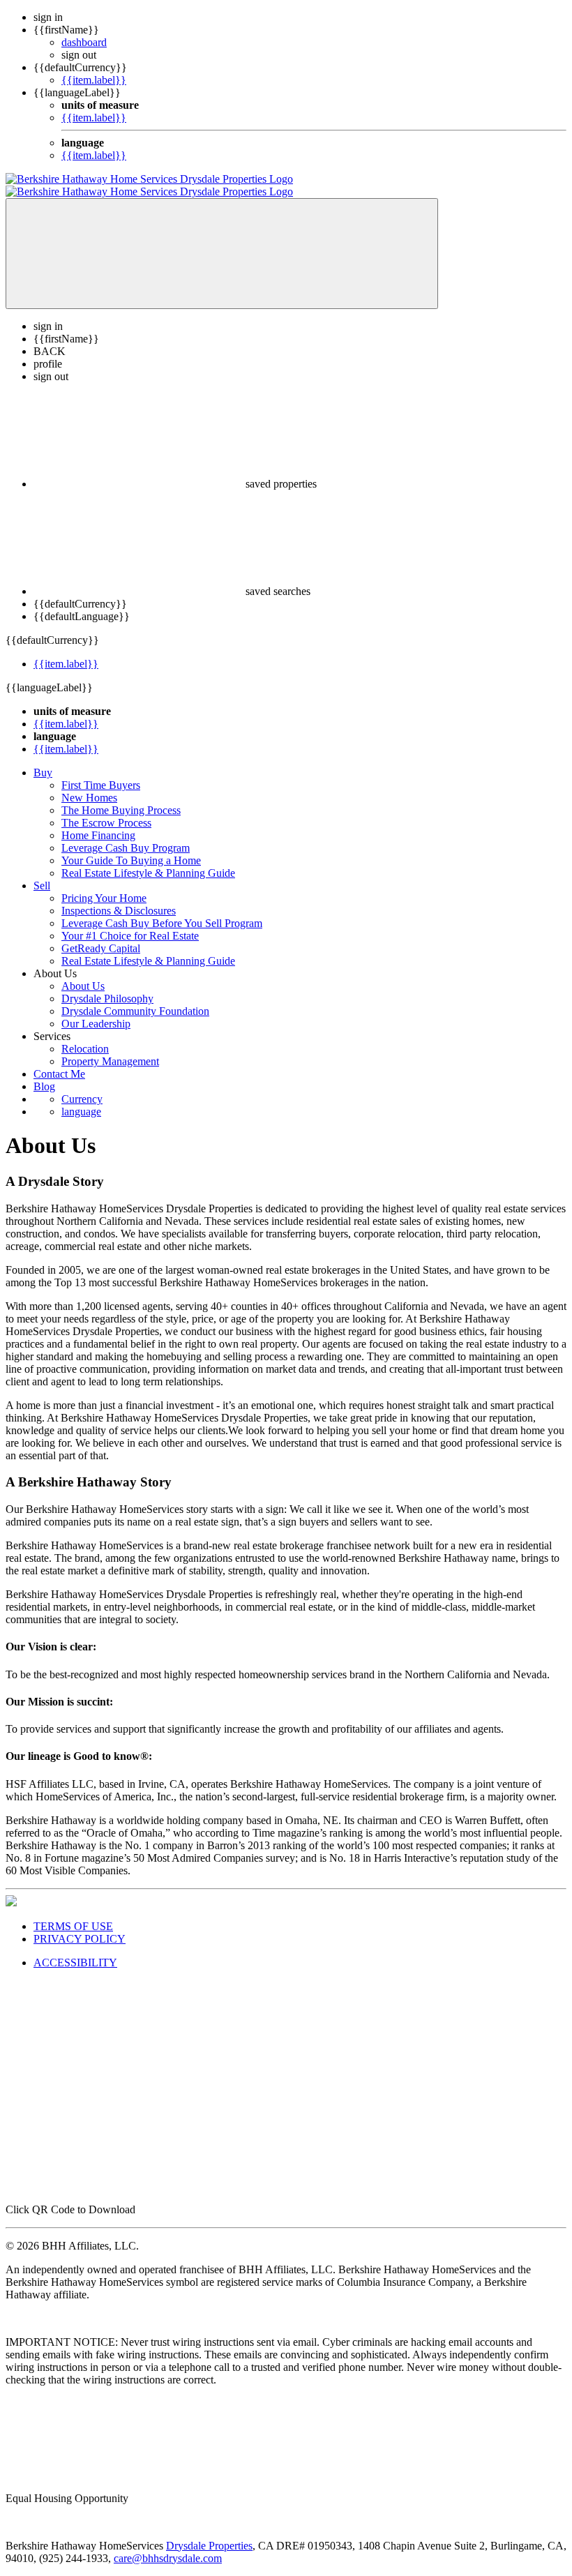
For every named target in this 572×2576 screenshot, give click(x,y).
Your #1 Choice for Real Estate (130, 923)
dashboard (84, 42)
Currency (82, 1086)
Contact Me (59, 1061)
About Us (83, 973)
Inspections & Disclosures (119, 898)
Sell (42, 873)
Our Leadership (96, 1011)
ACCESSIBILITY (75, 1950)
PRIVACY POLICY (80, 1926)
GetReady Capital (101, 936)
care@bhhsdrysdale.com (168, 2546)
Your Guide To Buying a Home (131, 848)
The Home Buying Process (121, 798)
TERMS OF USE (73, 1914)
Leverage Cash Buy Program (126, 835)
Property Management (110, 1049)
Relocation (85, 1036)
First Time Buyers (101, 773)
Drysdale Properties (209, 2533)
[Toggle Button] (222, 241)
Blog (44, 1074)
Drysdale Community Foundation (135, 999)
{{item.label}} (94, 80)
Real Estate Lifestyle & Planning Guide (148, 860)
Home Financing (98, 823)
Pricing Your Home (104, 886)
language (81, 1099)
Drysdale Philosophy (107, 986)
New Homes (89, 785)
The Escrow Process (106, 810)
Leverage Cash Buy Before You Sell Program (162, 911)
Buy (43, 760)
